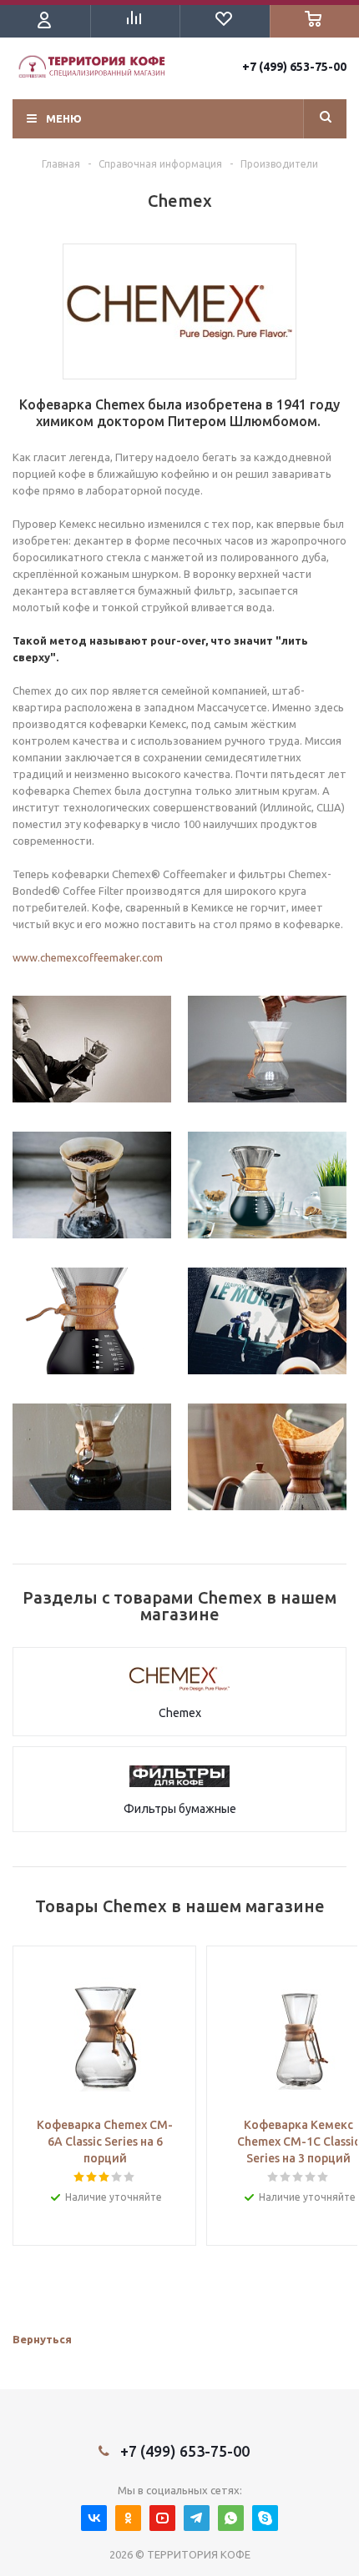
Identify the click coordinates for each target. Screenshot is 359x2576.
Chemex (180, 1713)
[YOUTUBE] (162, 2518)
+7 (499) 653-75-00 (294, 67)
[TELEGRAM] (197, 2518)
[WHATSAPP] (231, 2518)
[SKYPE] (265, 2518)
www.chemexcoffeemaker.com (88, 957)
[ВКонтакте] (94, 2518)
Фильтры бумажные (180, 1809)
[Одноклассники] (128, 2518)
